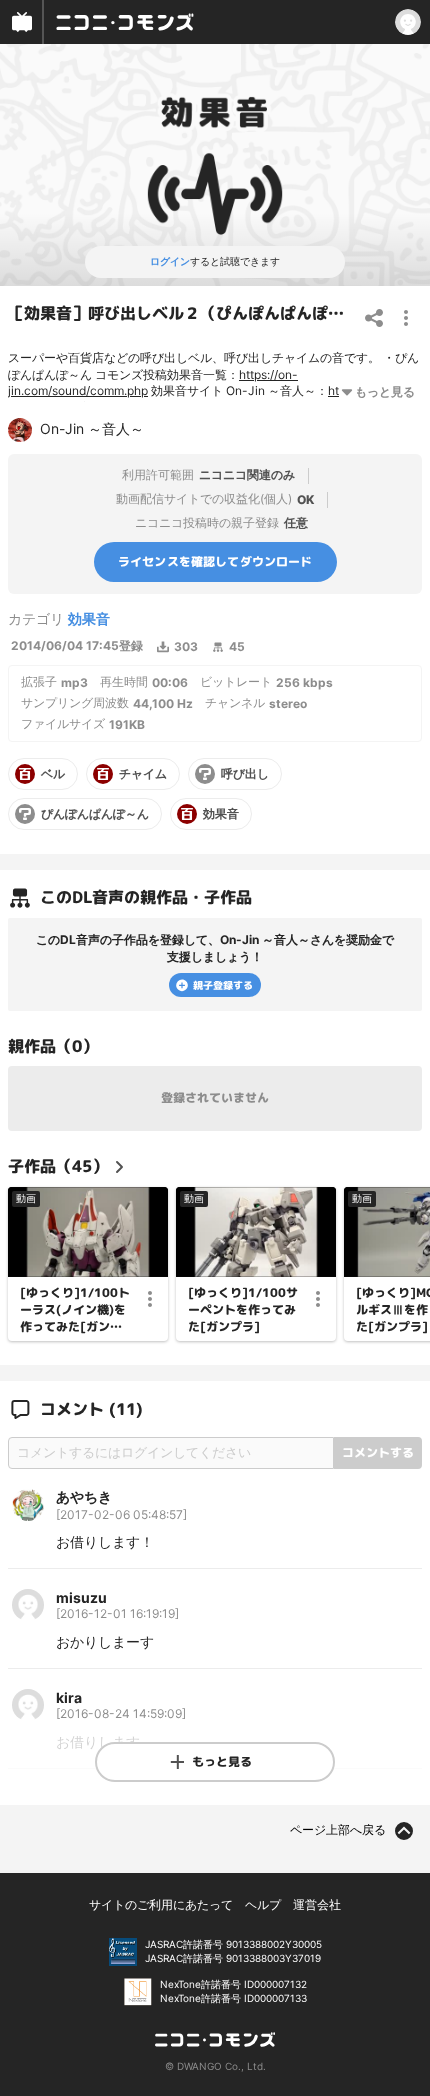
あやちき (84, 1496)
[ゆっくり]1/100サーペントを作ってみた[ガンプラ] (243, 1310)
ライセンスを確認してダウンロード (215, 561)
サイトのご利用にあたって (161, 1904)
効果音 (89, 618)
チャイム (143, 774)
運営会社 (317, 1904)
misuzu (81, 1597)
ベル (53, 774)
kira (69, 1697)
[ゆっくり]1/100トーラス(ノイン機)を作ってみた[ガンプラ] (75, 1310)
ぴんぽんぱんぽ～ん (95, 814)
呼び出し (245, 774)
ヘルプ (263, 1904)
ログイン (170, 261)
